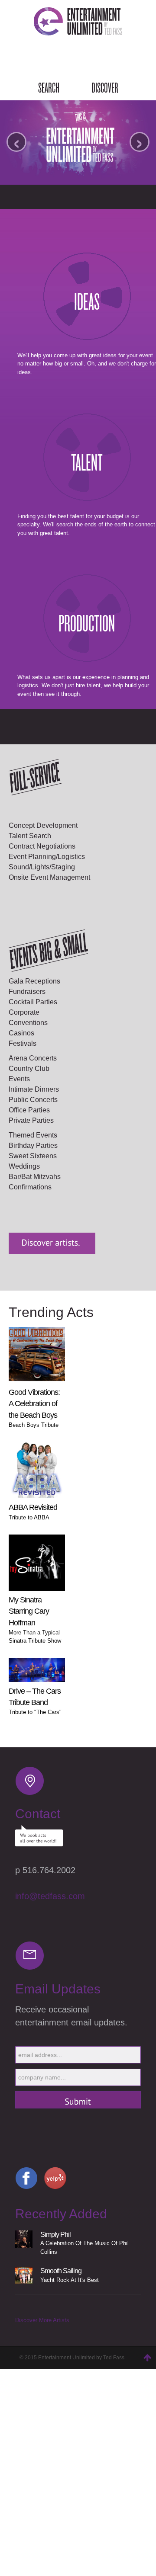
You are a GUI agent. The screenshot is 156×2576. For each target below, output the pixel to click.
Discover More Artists (42, 2320)
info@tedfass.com (50, 1896)
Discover (105, 88)
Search (49, 88)
